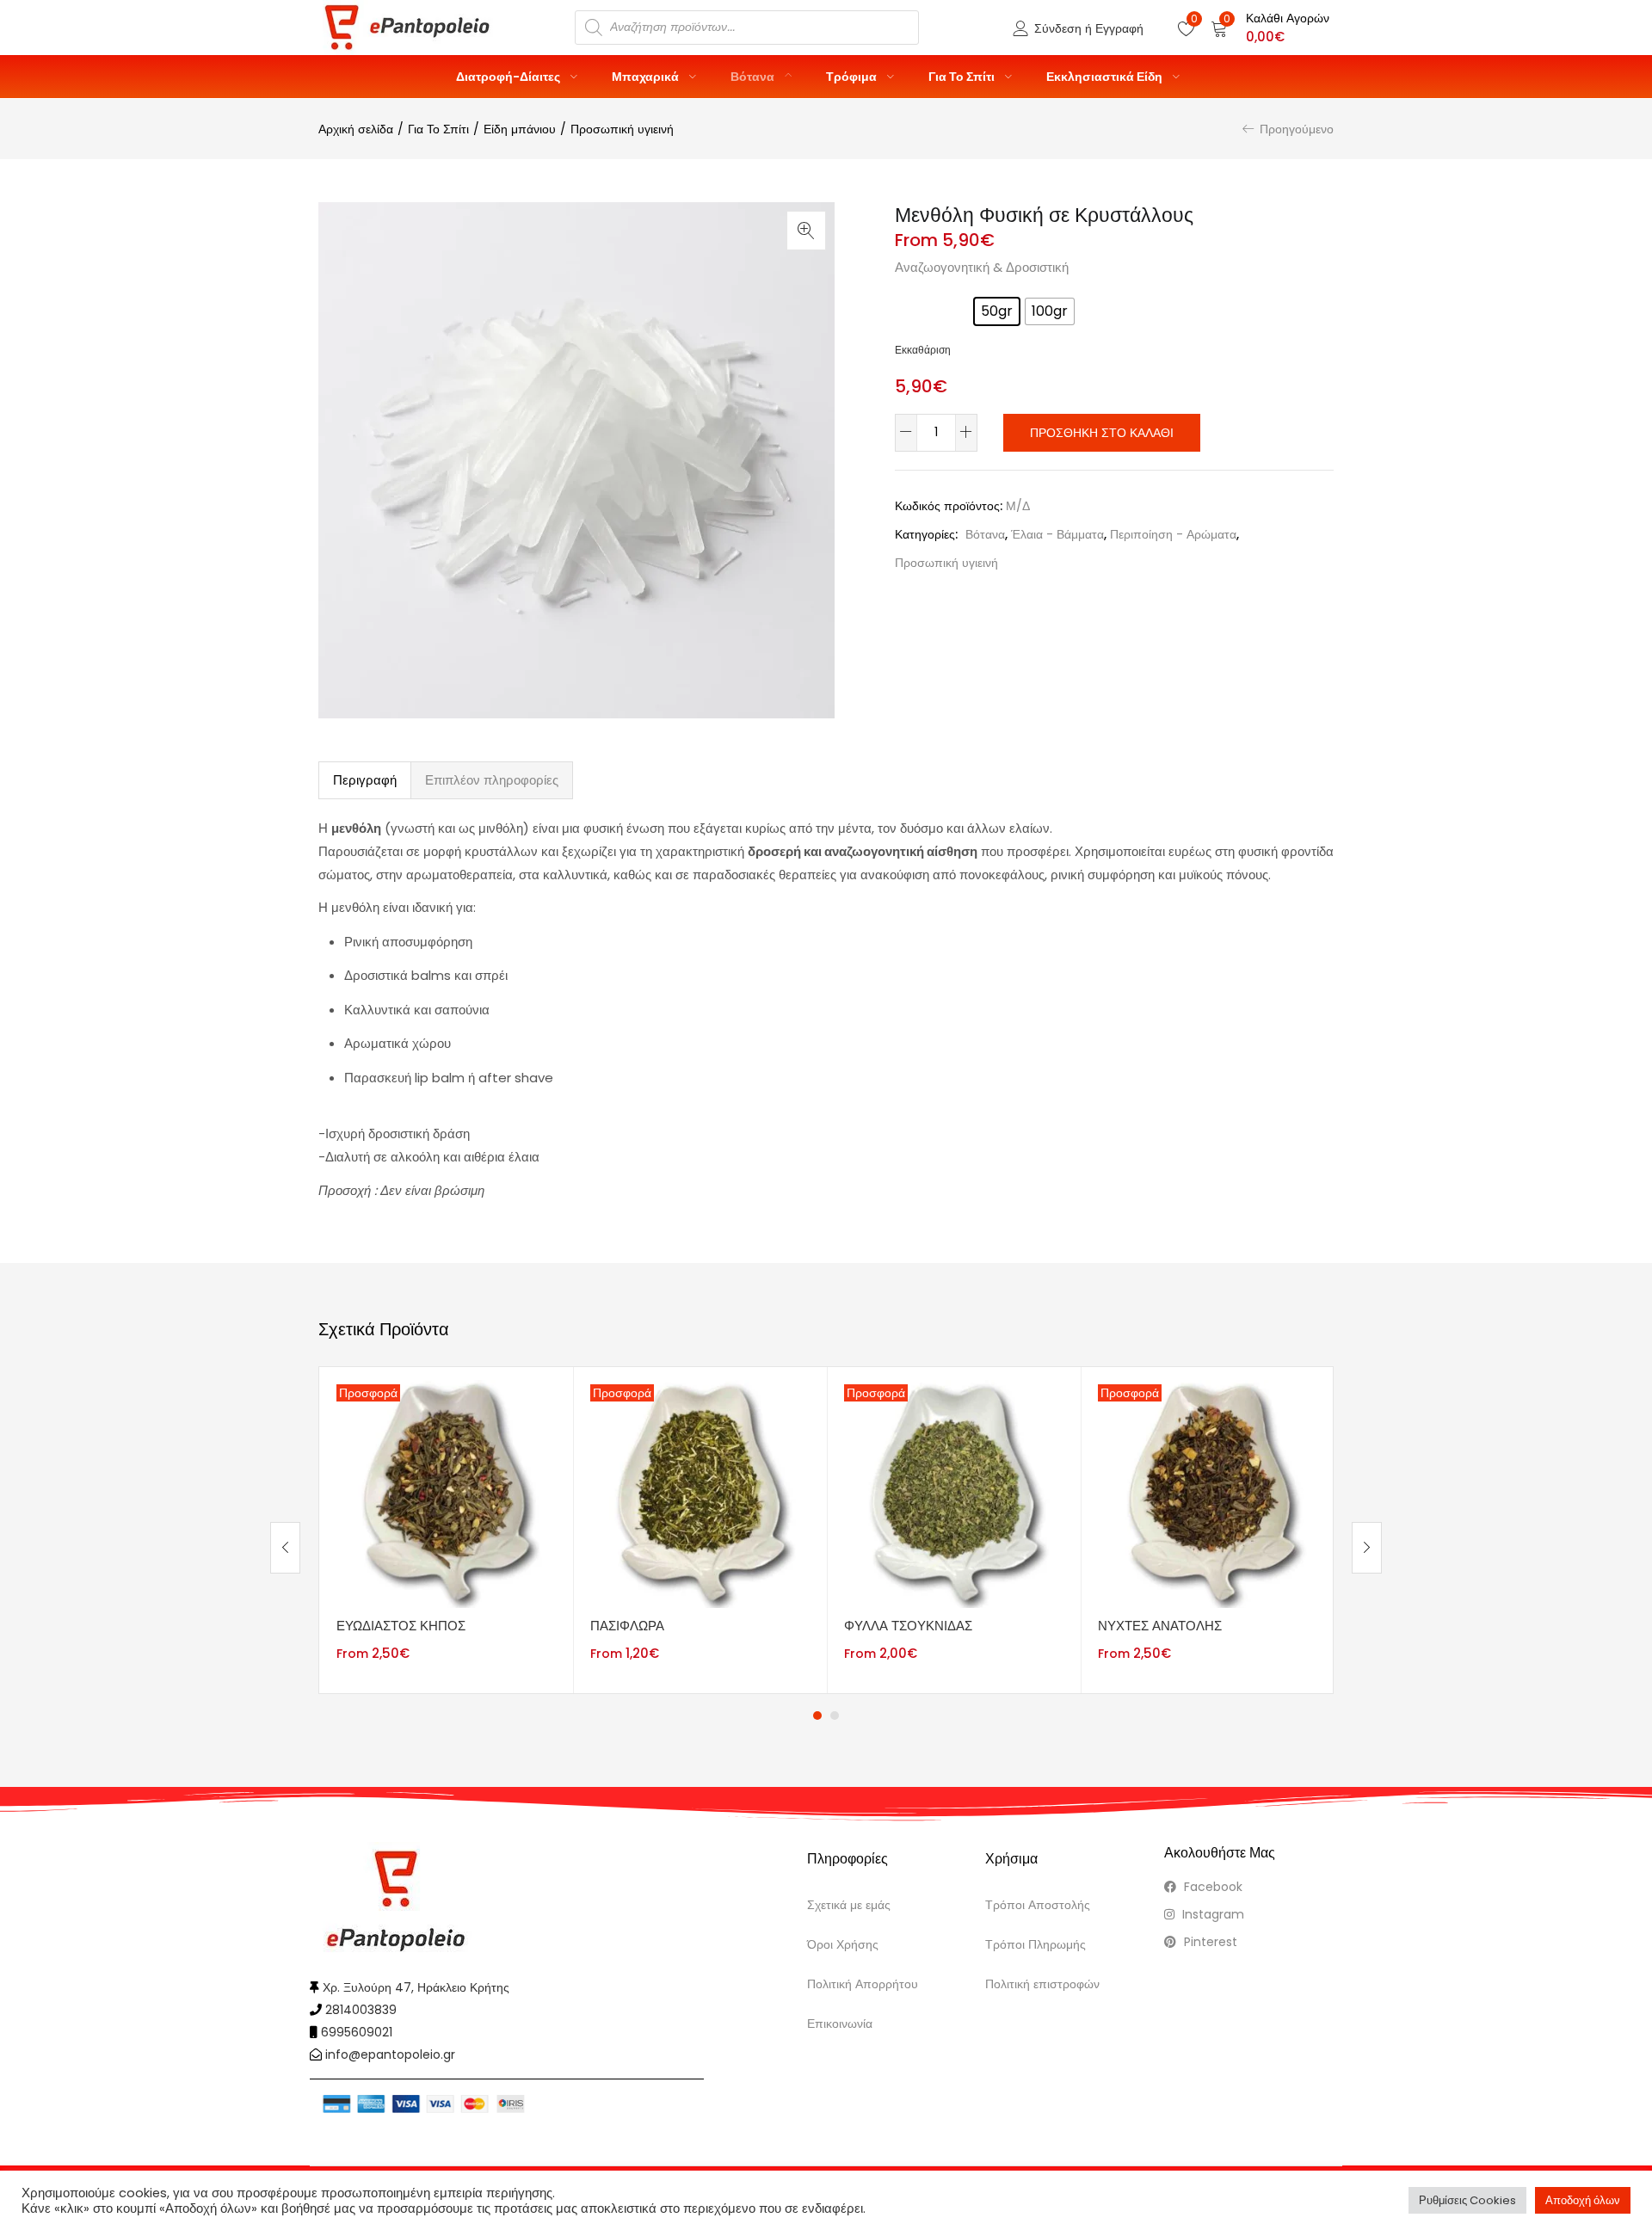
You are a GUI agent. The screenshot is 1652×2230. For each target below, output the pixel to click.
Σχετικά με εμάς (849, 1905)
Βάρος (917, 306)
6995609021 (357, 2032)
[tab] (365, 780)
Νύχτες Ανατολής (1160, 1626)
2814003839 (361, 2010)
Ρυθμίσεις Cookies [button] (1467, 2200)
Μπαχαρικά (647, 77)
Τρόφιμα (853, 77)
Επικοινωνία (840, 2024)
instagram (1211, 1914)
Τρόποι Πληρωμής (1036, 1944)
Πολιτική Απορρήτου (863, 1984)
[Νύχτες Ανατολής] (1208, 1493)
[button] (1270, 28)
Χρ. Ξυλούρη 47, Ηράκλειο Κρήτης (416, 1987)
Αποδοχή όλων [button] (1583, 2200)
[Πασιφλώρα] (700, 1493)
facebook (1211, 1887)
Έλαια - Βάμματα (1057, 534)
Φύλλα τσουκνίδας (908, 1626)
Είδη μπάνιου (520, 129)
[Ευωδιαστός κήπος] (446, 1493)
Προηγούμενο (1297, 129)
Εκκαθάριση (923, 350)
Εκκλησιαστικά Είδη (1106, 77)
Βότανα (754, 77)
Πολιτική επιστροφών (1042, 1984)
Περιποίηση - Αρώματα (1173, 534)
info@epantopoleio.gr (390, 2054)
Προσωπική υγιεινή (622, 129)
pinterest (1209, 1942)
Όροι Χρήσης (843, 1944)
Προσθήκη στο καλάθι (1102, 433)
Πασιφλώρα (627, 1626)
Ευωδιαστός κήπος (401, 1626)
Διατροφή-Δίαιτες (509, 77)
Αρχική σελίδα (356, 129)
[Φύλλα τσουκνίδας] (954, 1493)
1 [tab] (817, 1716)
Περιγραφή (365, 780)
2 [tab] (835, 1716)
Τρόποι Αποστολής (1038, 1905)
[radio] (997, 311)
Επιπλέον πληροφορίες (492, 780)
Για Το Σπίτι (963, 77)
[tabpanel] (446, 1530)
